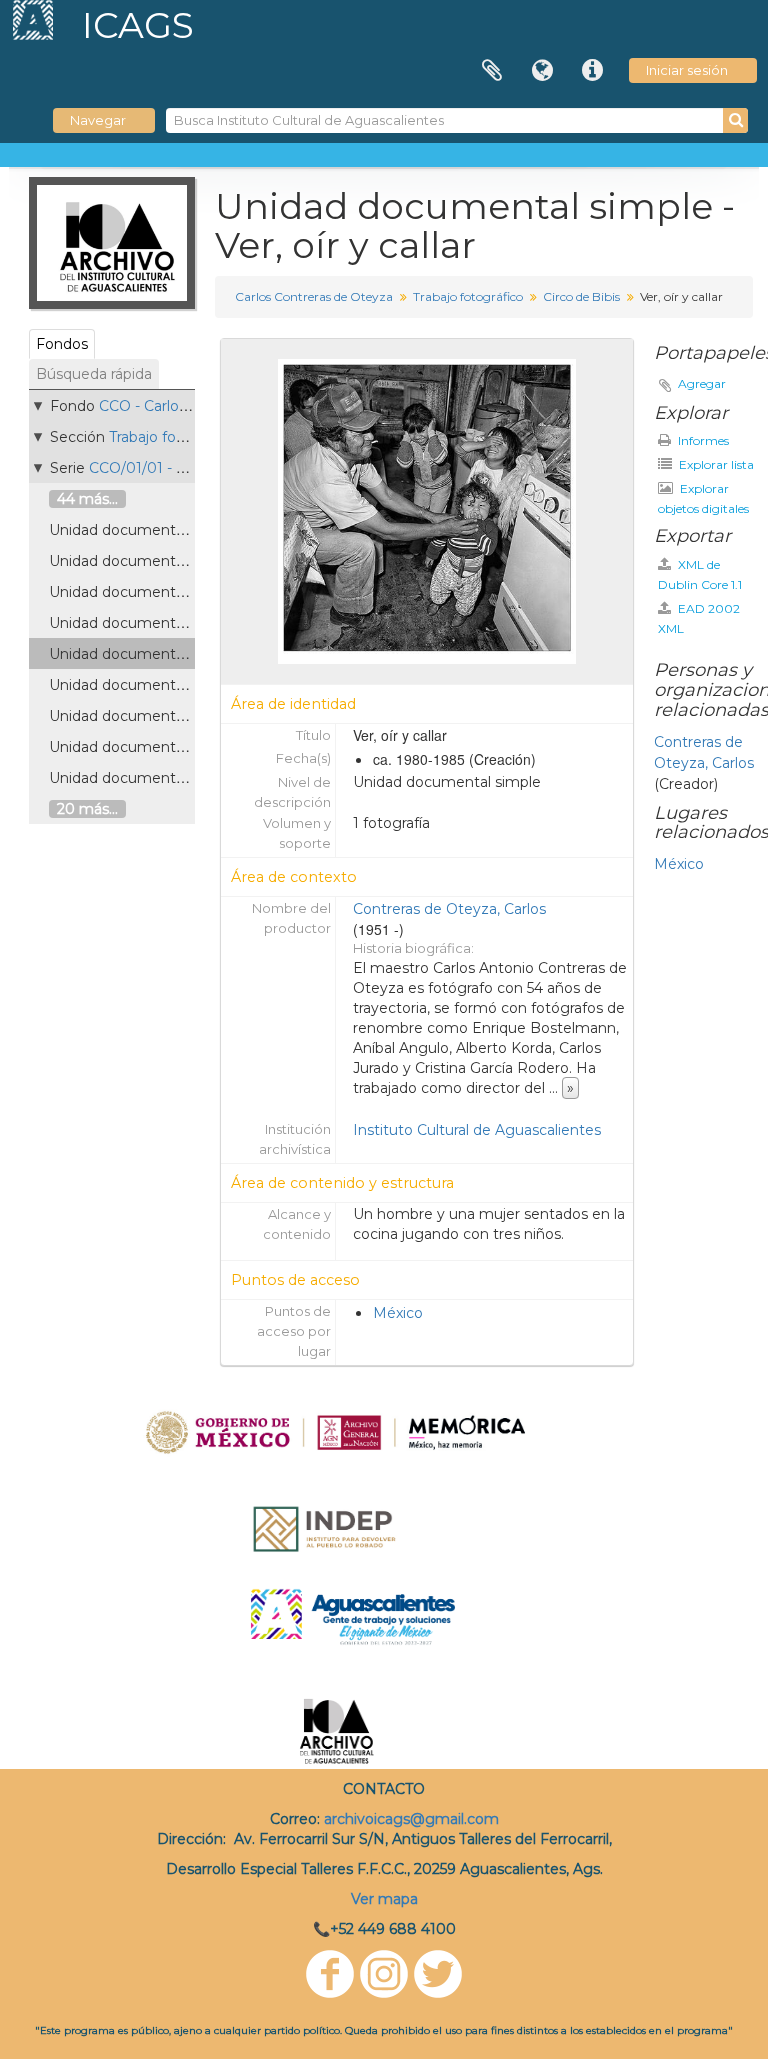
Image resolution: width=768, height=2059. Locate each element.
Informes (702, 440)
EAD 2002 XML (699, 618)
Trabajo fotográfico (174, 437)
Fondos (62, 344)
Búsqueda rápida (94, 374)
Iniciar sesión (687, 70)
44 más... (87, 499)
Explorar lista (715, 464)
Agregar (702, 383)
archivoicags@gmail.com (411, 1819)
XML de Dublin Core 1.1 (700, 574)
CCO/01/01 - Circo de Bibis (179, 468)
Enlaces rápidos (592, 71)
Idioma (542, 71)
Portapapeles (492, 71)
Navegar (98, 120)
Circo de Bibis (581, 296)
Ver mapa (384, 1899)
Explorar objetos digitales (703, 498)
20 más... (87, 809)
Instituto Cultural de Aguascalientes (477, 1130)
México (398, 1313)
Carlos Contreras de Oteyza (314, 296)
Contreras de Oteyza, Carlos (449, 909)
